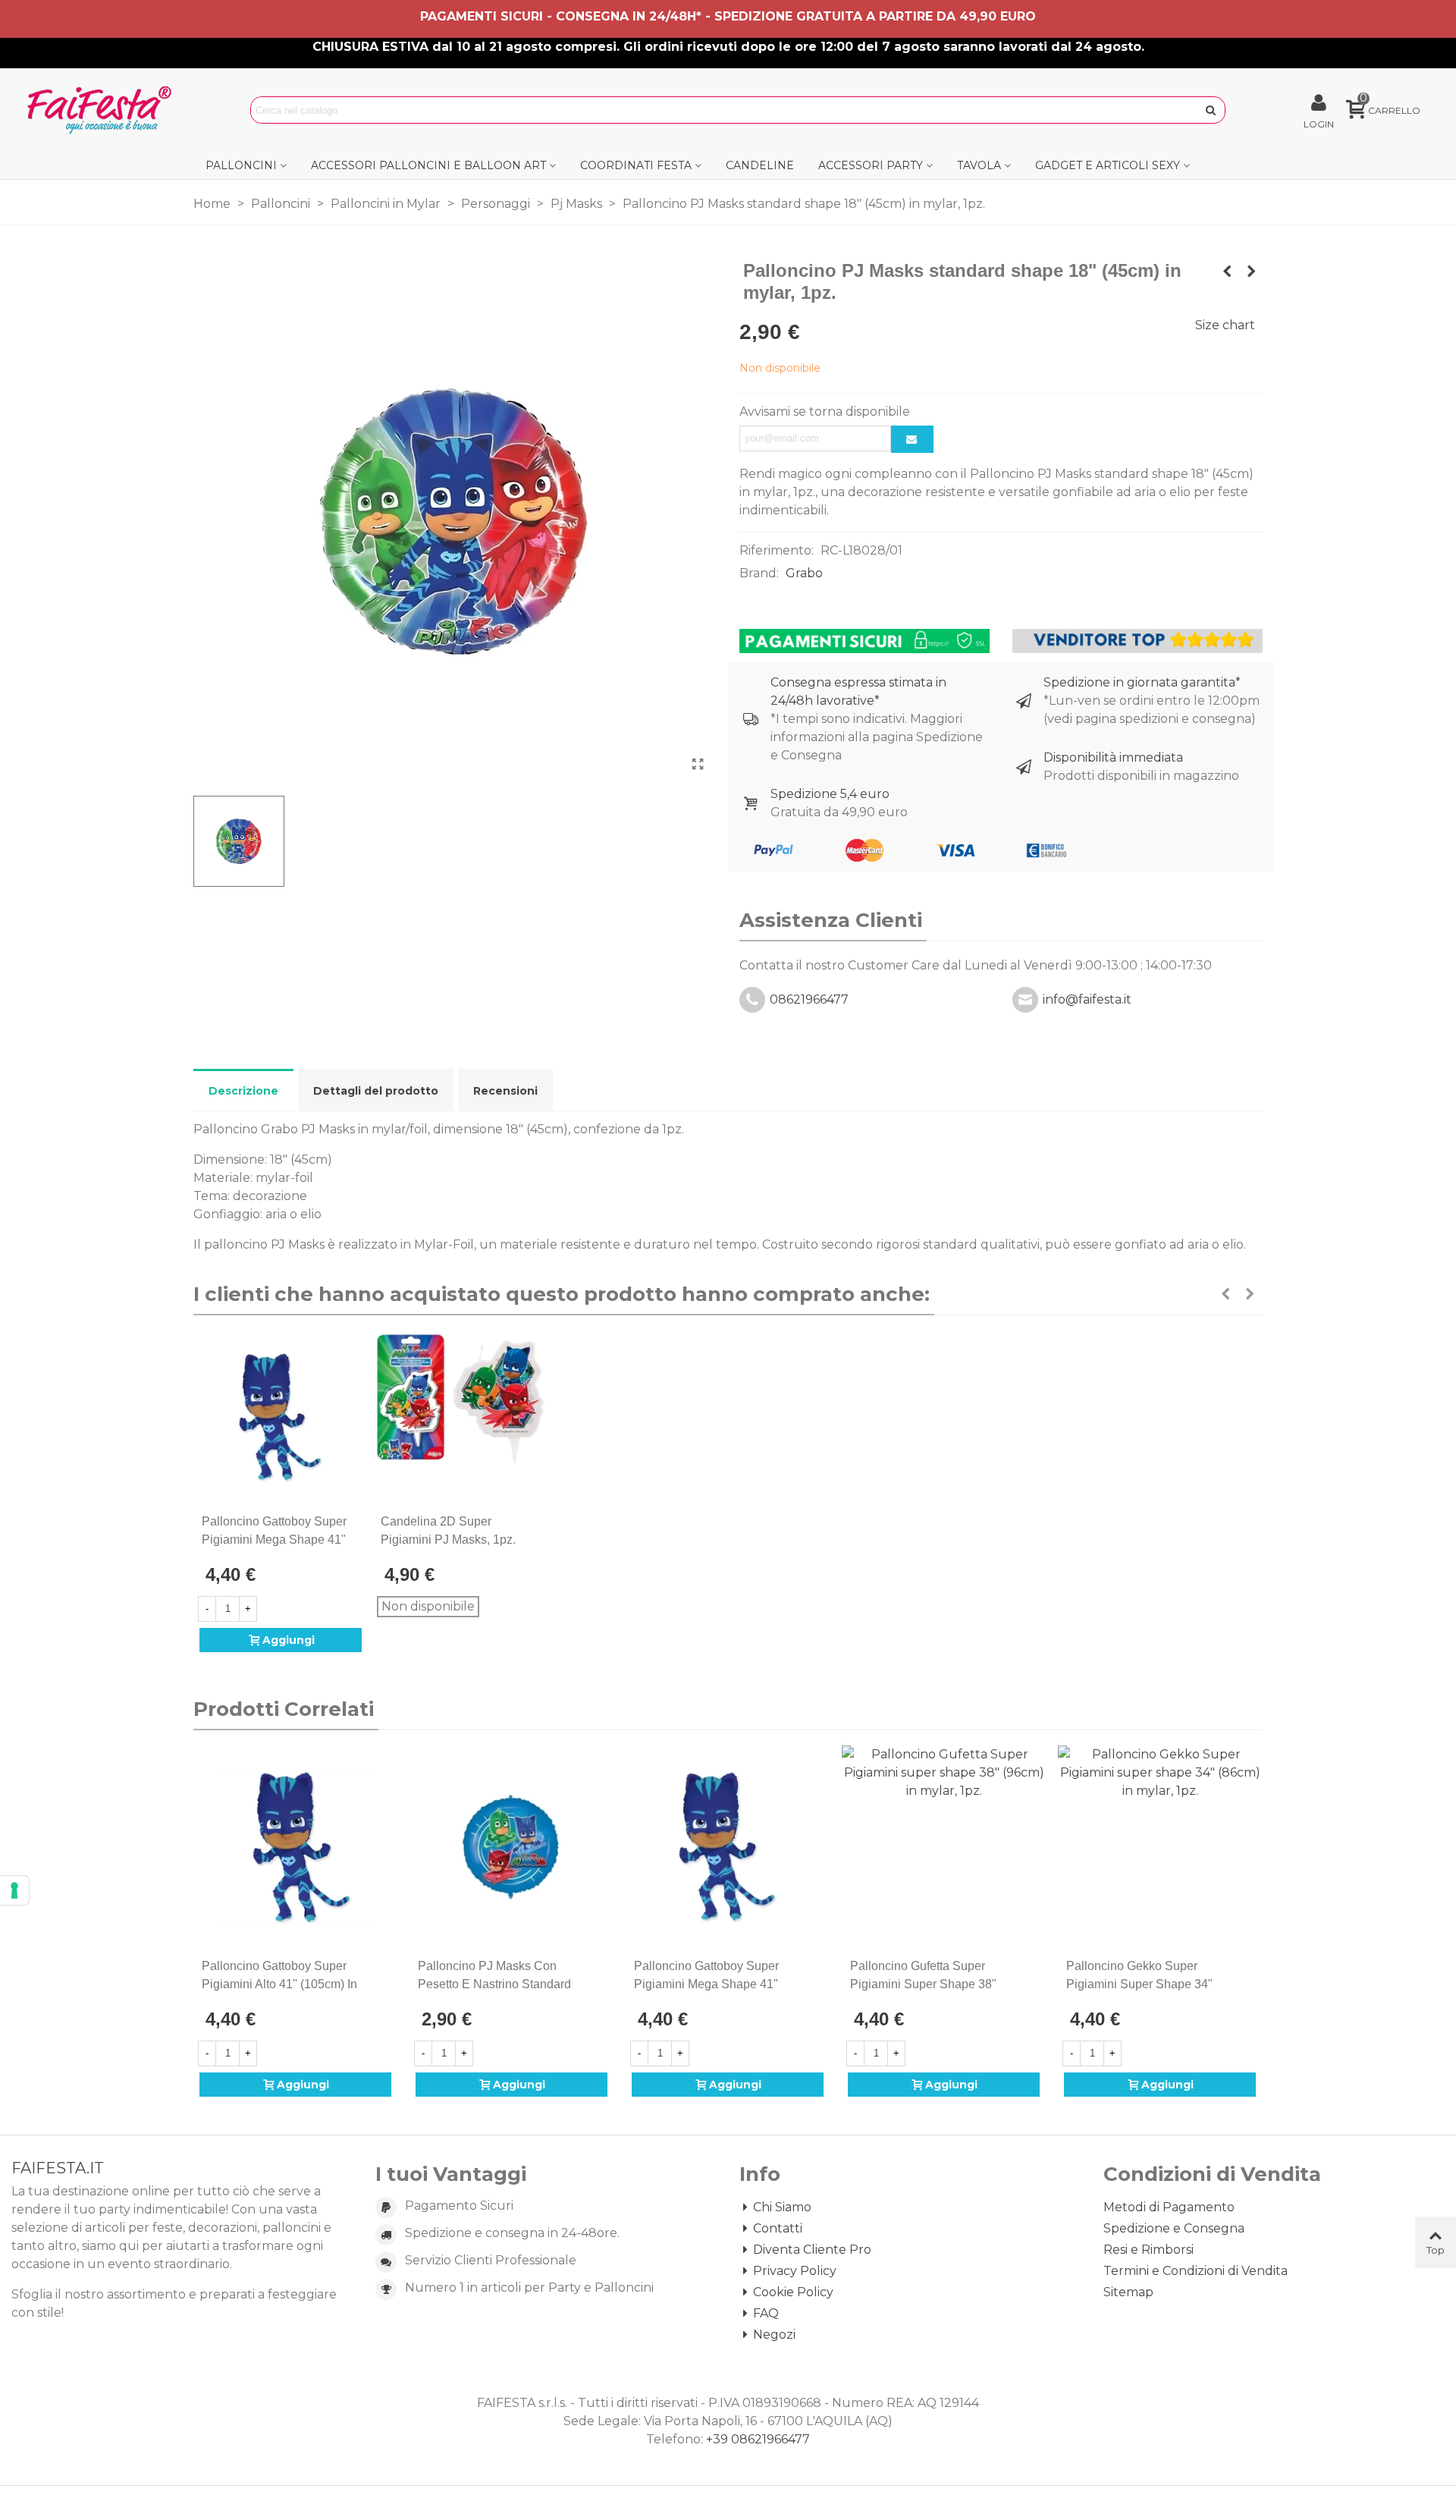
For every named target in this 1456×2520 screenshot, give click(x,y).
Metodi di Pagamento (1169, 2207)
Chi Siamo (782, 2207)
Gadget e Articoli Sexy (1108, 165)
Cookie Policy (793, 2292)
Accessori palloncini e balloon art (428, 165)
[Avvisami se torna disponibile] (912, 439)
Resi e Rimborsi (1148, 2250)
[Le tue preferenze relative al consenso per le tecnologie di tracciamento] (14, 1890)
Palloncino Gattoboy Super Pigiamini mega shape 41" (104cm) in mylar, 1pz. (274, 1540)
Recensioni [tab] (505, 1091)
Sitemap (1128, 2292)
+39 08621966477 (758, 2439)
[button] (1225, 1294)
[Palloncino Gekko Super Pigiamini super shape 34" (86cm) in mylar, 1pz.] (1160, 1848)
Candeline (760, 165)
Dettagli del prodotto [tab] (376, 1091)
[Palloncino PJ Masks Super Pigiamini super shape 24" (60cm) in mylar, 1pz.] (1251, 272)
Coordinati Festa (636, 165)
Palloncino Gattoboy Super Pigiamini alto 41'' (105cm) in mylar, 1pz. (279, 1984)
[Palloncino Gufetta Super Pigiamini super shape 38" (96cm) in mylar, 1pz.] (944, 1848)
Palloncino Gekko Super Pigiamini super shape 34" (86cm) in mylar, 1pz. (1139, 1984)
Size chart (1225, 325)
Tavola (979, 165)
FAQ (766, 2313)
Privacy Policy (795, 2271)
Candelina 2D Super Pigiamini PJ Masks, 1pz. (448, 1530)
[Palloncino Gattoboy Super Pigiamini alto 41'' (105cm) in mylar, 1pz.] (295, 1848)
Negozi (774, 2335)
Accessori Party (871, 165)
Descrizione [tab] (243, 1091)
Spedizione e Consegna (1174, 2228)
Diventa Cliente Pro (812, 2250)
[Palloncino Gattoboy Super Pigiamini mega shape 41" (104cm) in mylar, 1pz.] (281, 1418)
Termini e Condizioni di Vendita (1196, 2271)
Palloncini (241, 165)
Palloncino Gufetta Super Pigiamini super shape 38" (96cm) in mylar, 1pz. (923, 1984)
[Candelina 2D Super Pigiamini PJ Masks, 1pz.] (460, 1418)
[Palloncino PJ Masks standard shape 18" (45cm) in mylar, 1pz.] (698, 765)
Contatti (778, 2228)
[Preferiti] (356, 1522)
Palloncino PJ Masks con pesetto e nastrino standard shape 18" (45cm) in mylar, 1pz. (503, 1984)
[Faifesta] (102, 110)
